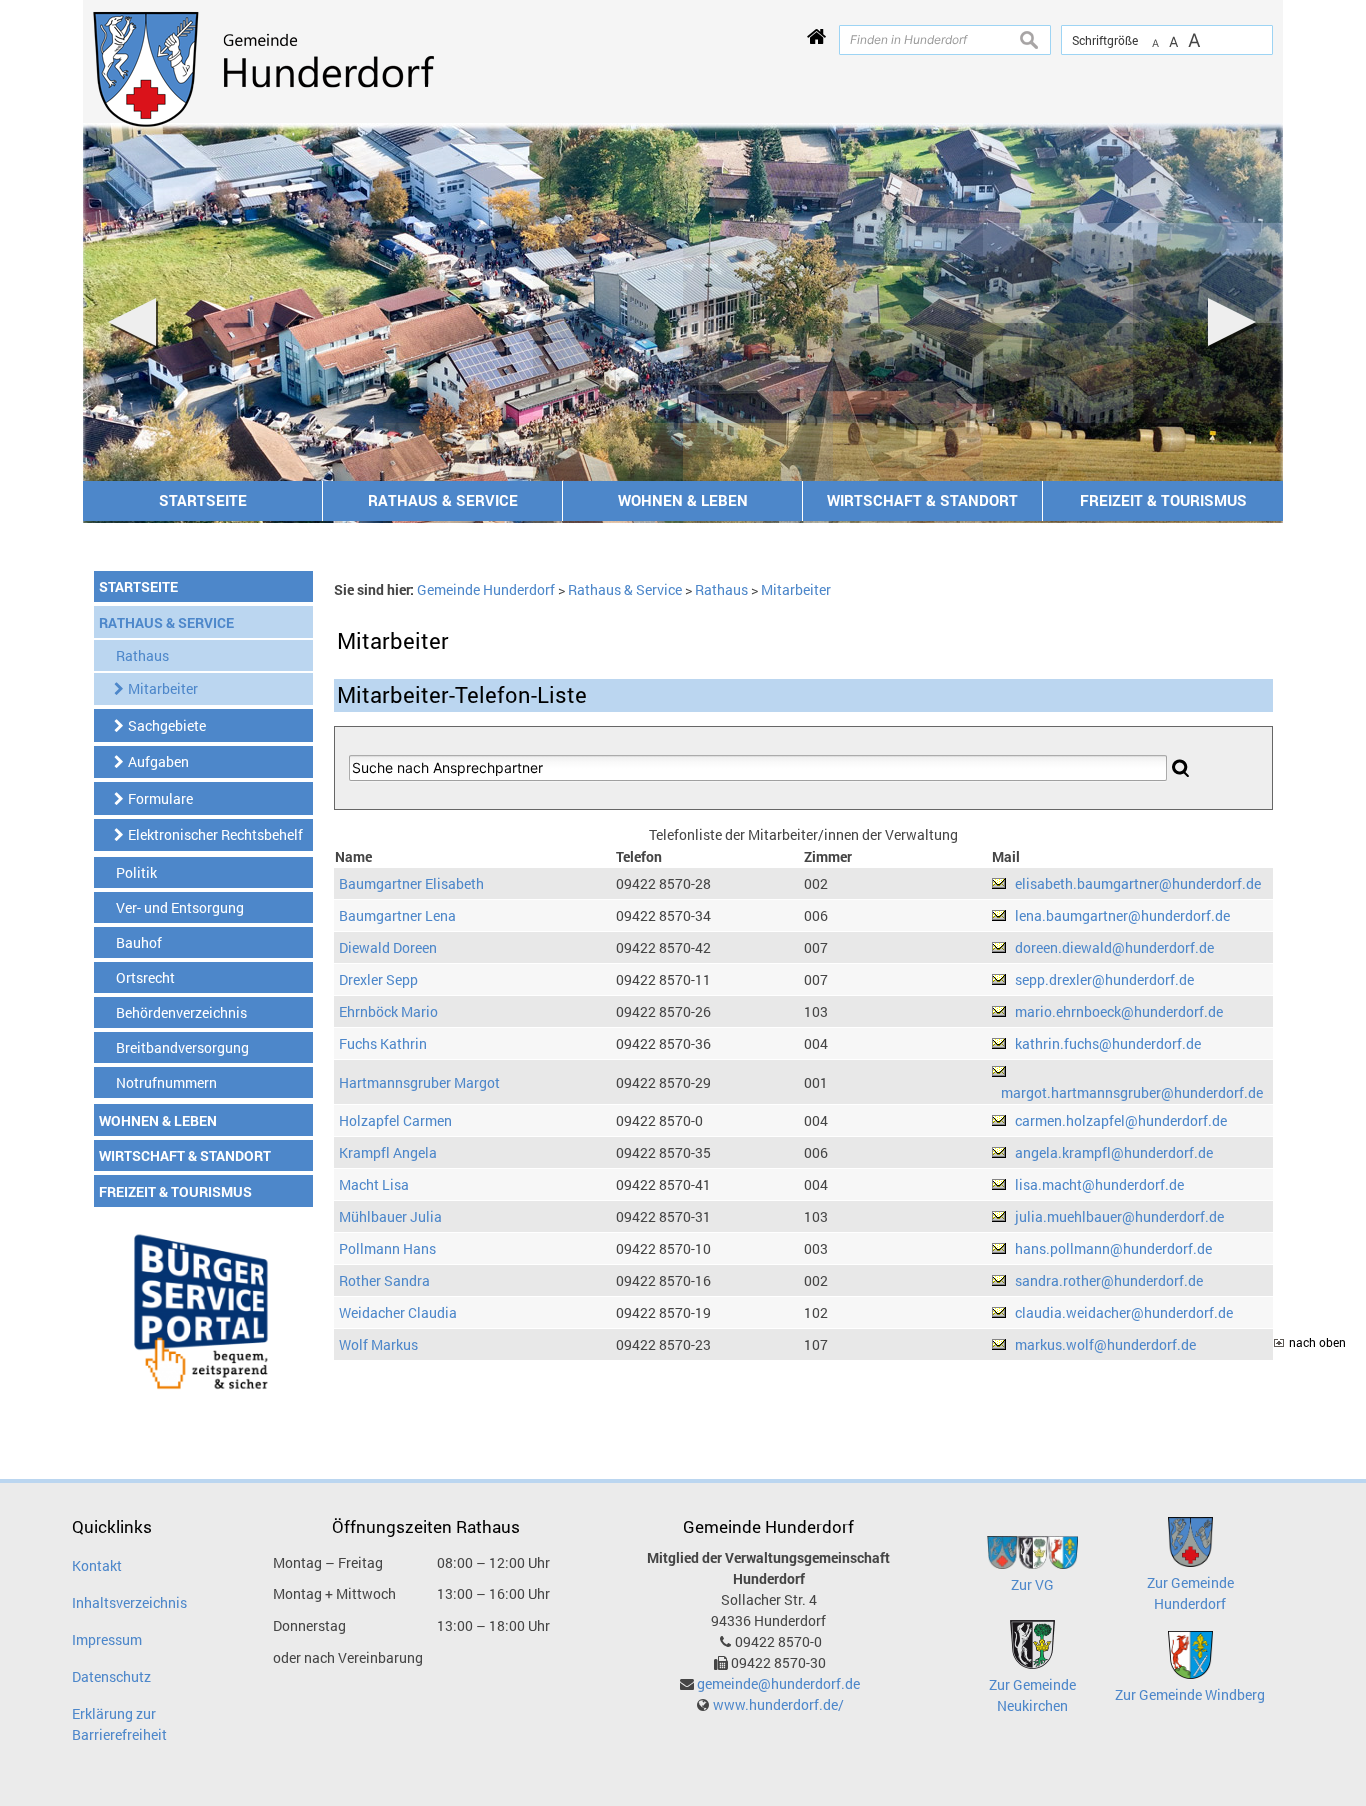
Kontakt (97, 1565)
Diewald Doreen (388, 947)
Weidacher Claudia (398, 1312)
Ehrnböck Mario (388, 1011)
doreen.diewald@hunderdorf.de (1114, 947)
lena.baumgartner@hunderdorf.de (1122, 915)
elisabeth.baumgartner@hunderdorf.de (1138, 883)
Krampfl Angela (388, 1152)
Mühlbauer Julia (390, 1216)
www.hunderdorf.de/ (778, 1704)
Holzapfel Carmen (395, 1120)
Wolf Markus (378, 1344)
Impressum (107, 1639)
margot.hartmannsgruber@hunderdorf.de (1132, 1092)
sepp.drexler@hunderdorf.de (1104, 979)
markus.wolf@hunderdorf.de (1105, 1344)
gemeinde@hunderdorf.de (778, 1683)
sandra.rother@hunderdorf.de (1109, 1280)
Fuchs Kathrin (383, 1043)
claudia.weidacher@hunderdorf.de (1124, 1312)
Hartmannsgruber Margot (419, 1082)
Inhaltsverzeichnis (129, 1602)
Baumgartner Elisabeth (411, 883)
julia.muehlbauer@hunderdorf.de (1119, 1216)
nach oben (1317, 1342)
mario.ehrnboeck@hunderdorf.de (1119, 1011)
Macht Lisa (374, 1184)
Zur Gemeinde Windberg (1190, 1694)
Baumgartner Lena (397, 915)
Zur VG (1032, 1584)
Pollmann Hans (387, 1248)
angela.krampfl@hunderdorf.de (1114, 1152)
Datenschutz (111, 1676)
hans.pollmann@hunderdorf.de (1113, 1248)
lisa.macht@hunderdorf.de (1099, 1184)
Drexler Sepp (378, 979)
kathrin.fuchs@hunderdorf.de (1108, 1043)
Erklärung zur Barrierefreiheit (119, 1724)
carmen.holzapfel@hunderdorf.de (1121, 1120)
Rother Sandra (384, 1280)
